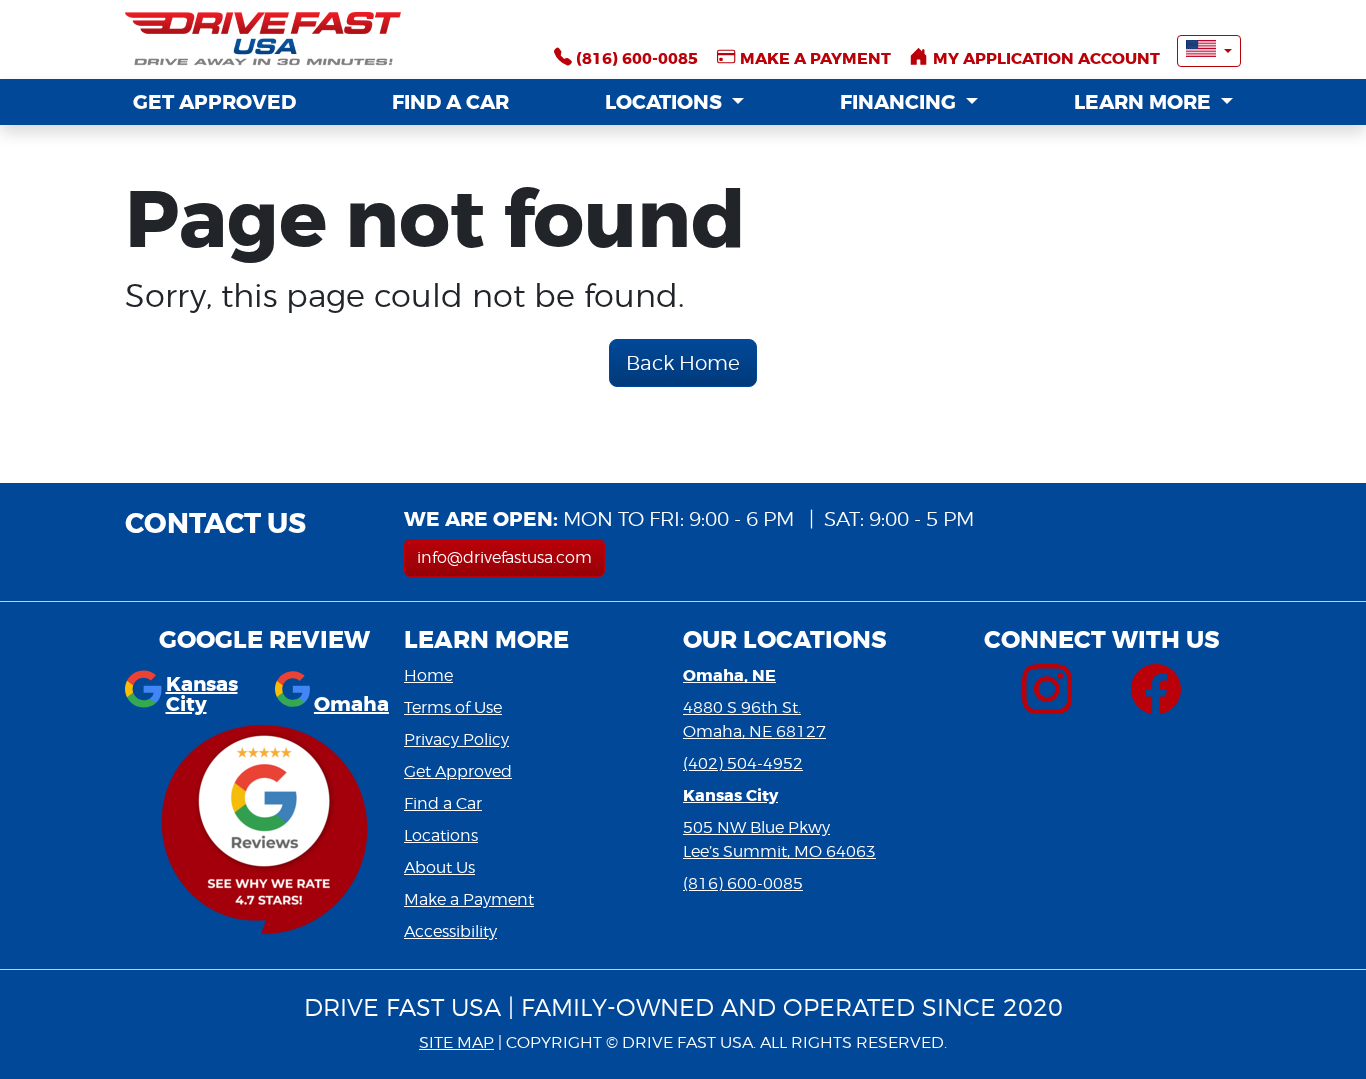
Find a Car (443, 803)
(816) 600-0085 (743, 883)
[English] (1209, 51)
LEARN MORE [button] (1145, 102)
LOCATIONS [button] (666, 102)
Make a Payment (469, 899)
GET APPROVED (214, 102)
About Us (439, 867)
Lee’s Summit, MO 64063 (779, 851)
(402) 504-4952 (743, 763)
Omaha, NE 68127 (754, 731)
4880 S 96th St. (742, 707)
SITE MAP (456, 1042)
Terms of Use (453, 707)
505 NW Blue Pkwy (756, 827)
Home (428, 675)
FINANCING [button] (900, 102)
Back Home (683, 363)
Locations (441, 835)
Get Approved (458, 771)
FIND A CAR (450, 102)
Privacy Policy (456, 739)
